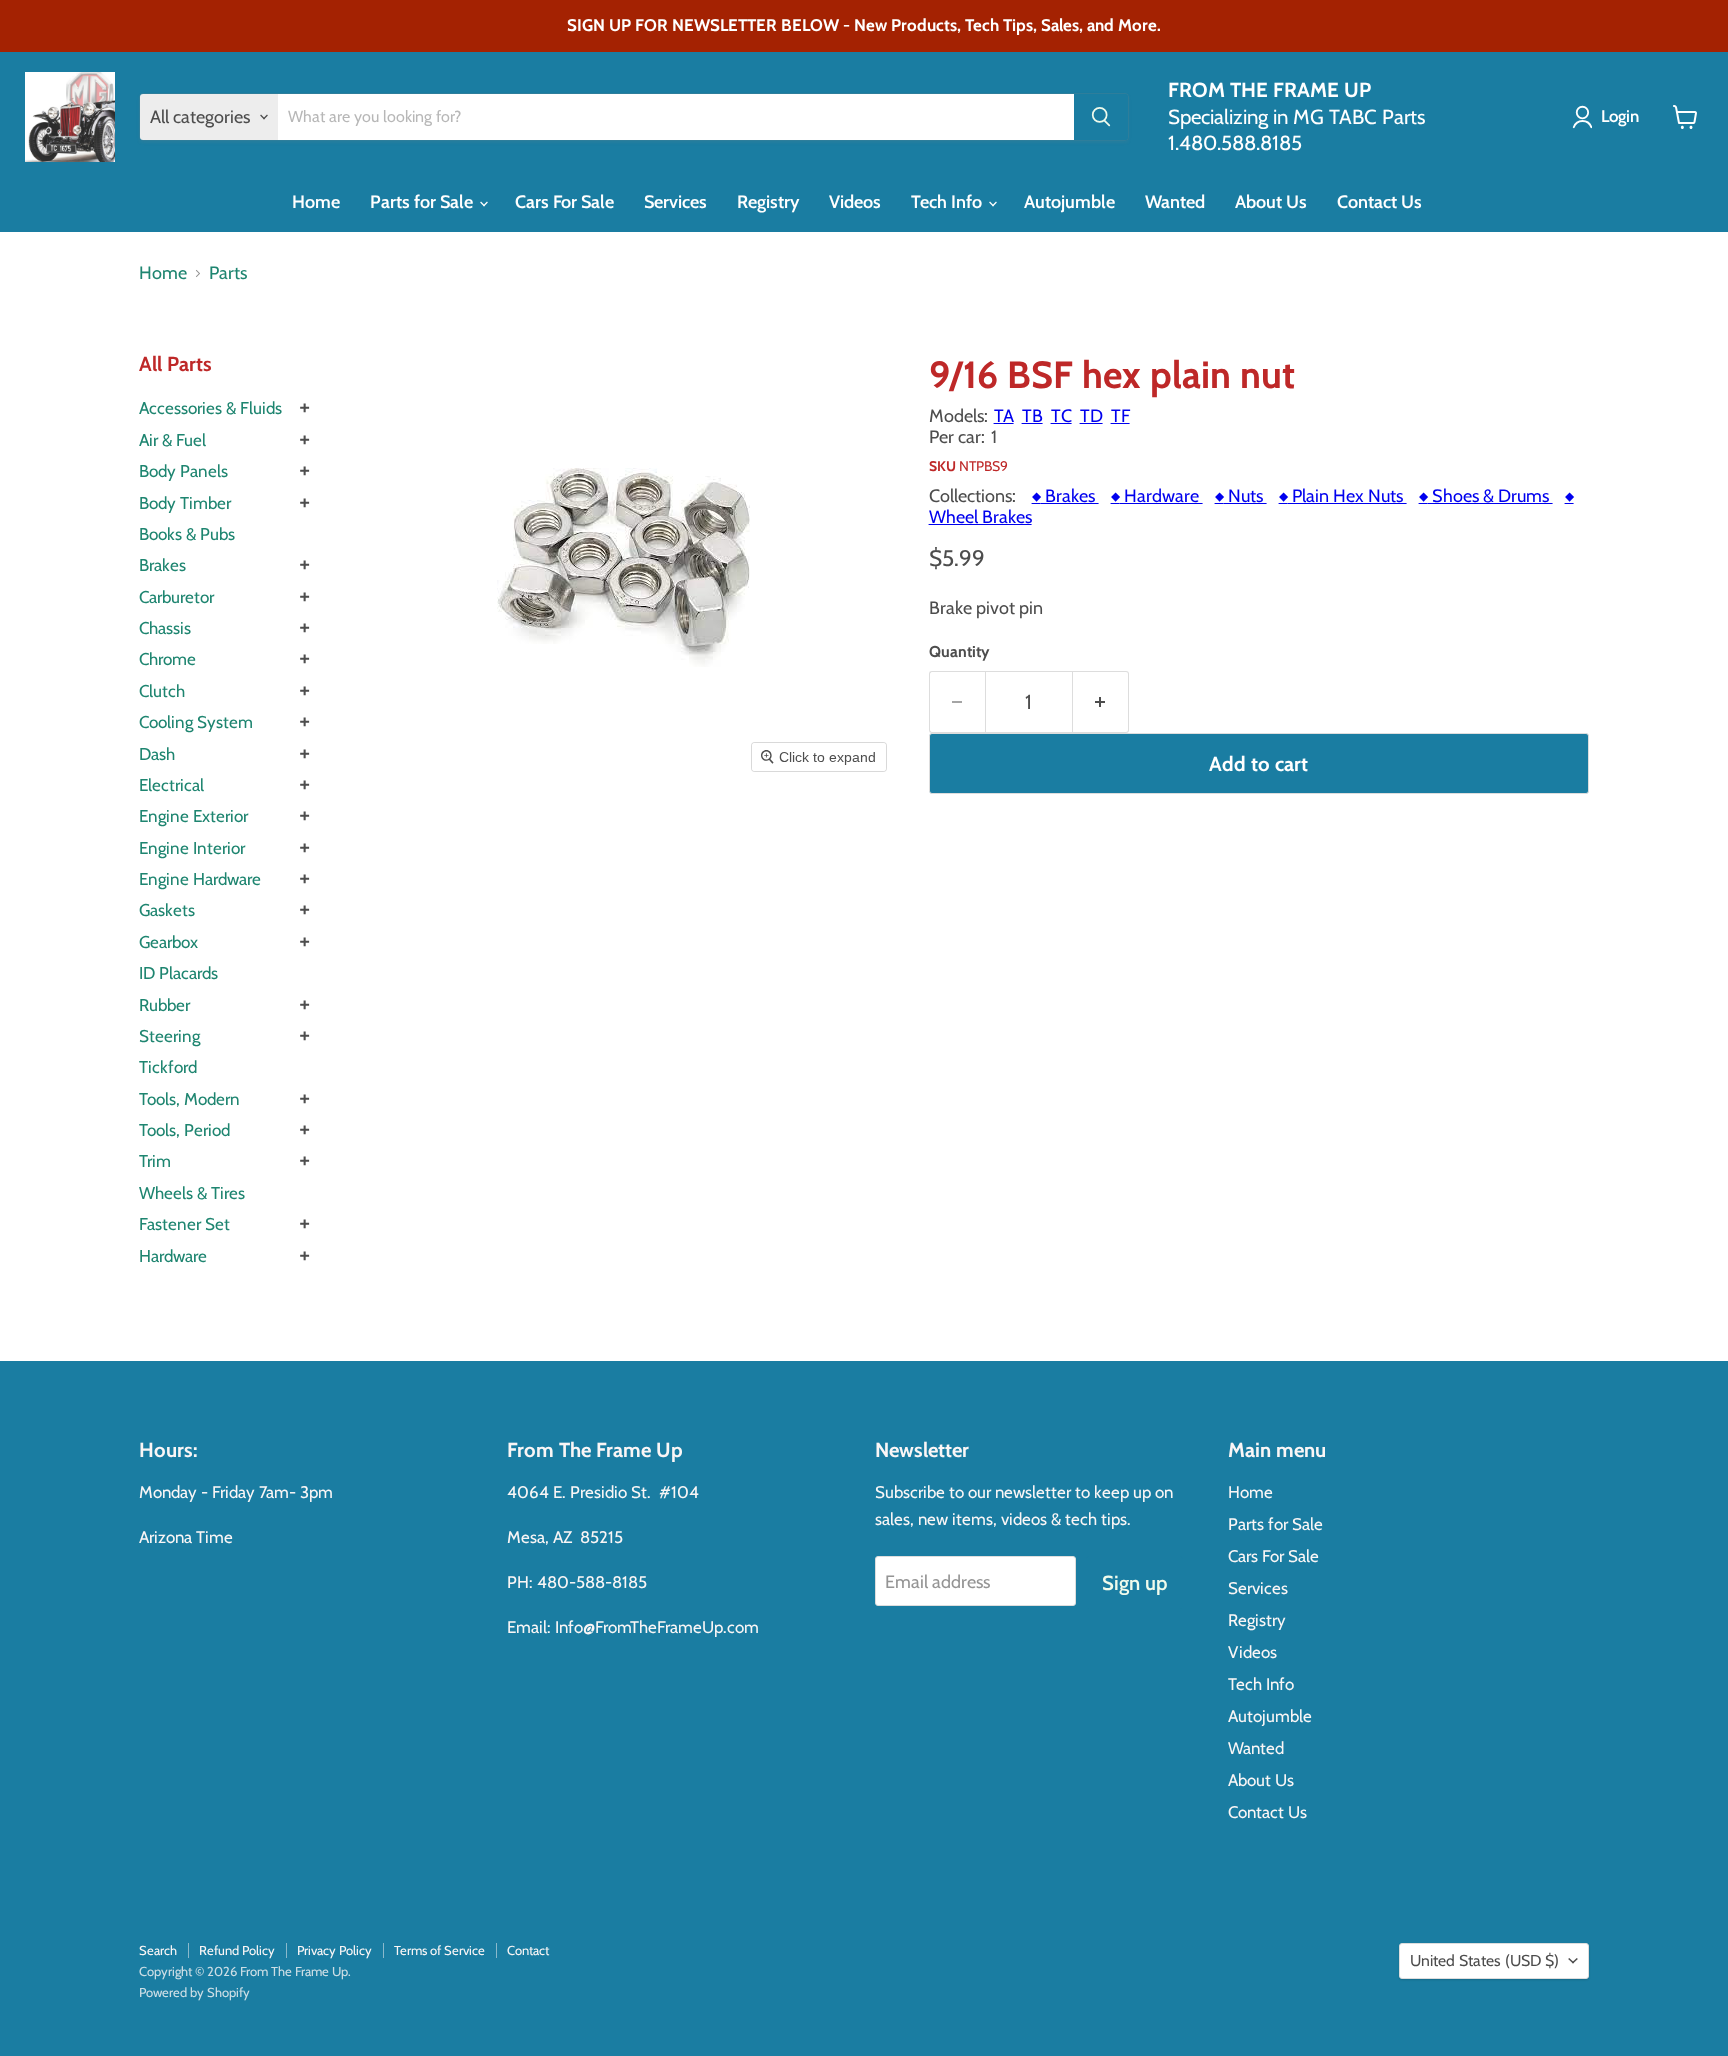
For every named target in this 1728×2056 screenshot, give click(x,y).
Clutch (162, 691)
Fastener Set (184, 1224)
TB (1032, 416)
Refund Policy (237, 1950)
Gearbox (168, 942)
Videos (855, 202)
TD (1091, 416)
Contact (528, 1950)
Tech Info (948, 202)
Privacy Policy (334, 1950)
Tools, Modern (189, 1099)
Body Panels (183, 471)
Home (316, 202)
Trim (155, 1161)
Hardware (173, 1256)
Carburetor (176, 597)
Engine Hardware (200, 879)
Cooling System (196, 722)
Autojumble (1069, 202)
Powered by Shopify (194, 1992)
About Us (1271, 202)
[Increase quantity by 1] (1101, 701)
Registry (768, 202)
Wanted (1175, 202)
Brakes (162, 565)
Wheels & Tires (192, 1193)
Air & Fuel (172, 440)
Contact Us (1379, 202)
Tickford (168, 1067)
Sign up (1134, 1582)
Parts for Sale (423, 202)
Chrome (167, 659)
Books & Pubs (187, 534)
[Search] (1101, 117)
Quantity (959, 652)
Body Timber (185, 503)
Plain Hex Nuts (1343, 496)
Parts (228, 273)
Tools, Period (184, 1130)
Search (158, 1950)
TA (1004, 416)
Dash (157, 754)
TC (1061, 416)
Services (675, 202)
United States (1484, 1960)
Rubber (164, 1005)
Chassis (165, 628)
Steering (169, 1036)
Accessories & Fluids (210, 408)
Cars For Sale (564, 202)
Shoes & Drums (1486, 496)
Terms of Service (439, 1950)
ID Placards (178, 973)
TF (1120, 416)
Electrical (171, 785)
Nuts (1241, 496)
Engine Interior (192, 848)
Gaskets (167, 910)
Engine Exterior (193, 816)
